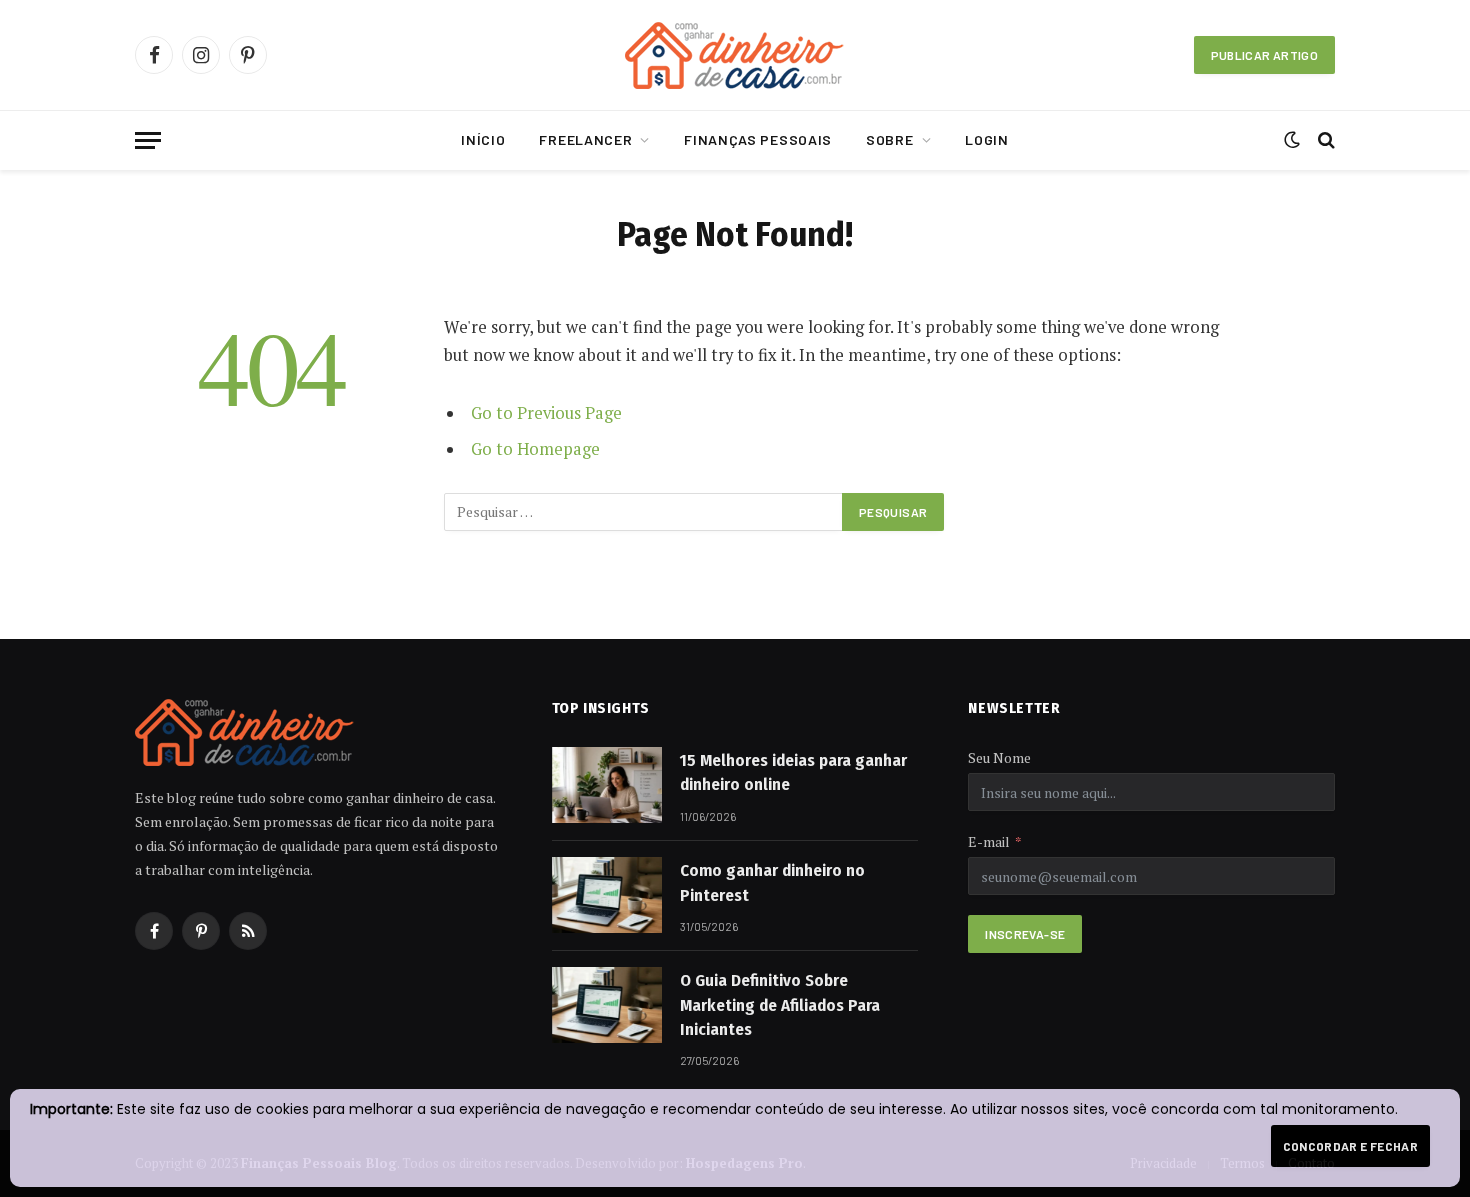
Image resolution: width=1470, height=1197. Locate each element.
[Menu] (148, 140)
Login (987, 139)
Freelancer (585, 139)
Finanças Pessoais (758, 139)
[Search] (1324, 140)
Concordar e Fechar (1350, 1146)
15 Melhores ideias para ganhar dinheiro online (793, 772)
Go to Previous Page (546, 413)
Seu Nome (999, 757)
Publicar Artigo (1264, 55)
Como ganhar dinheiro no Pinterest (772, 882)
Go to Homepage (535, 449)
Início (483, 139)
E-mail (989, 841)
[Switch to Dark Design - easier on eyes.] (1292, 140)
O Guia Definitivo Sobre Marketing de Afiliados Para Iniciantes (780, 1005)
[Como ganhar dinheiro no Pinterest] (607, 895)
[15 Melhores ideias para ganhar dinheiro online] (607, 785)
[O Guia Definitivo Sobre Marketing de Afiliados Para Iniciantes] (607, 1005)
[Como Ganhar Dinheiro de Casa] (735, 55)
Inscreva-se (1025, 934)
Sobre (890, 139)
